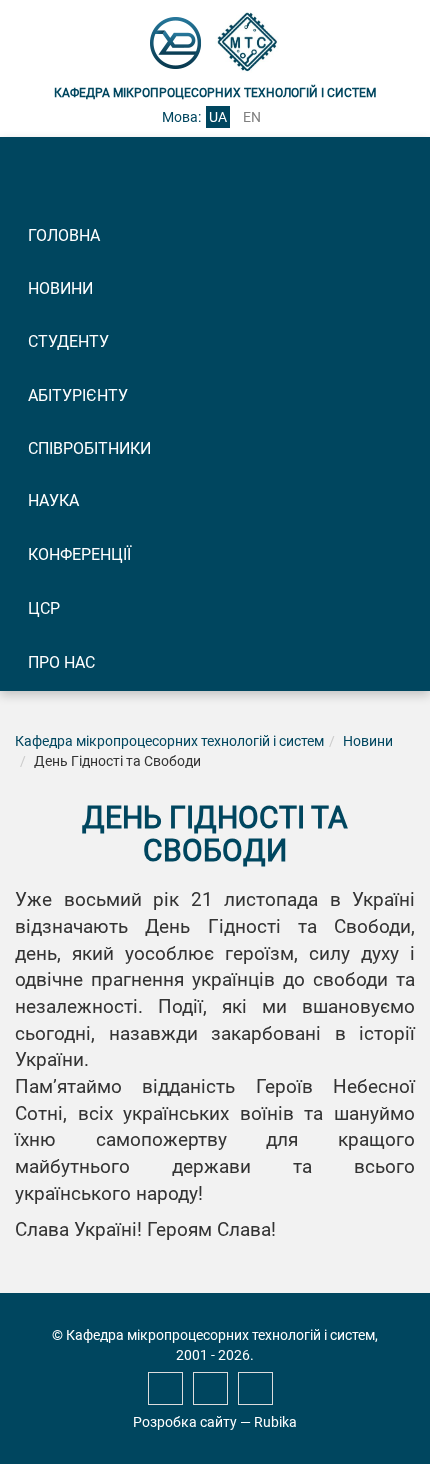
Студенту (68, 341)
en (252, 117)
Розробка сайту (185, 1422)
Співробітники (89, 448)
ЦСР (44, 608)
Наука (53, 500)
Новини (60, 288)
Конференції (79, 554)
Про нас (61, 662)
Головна (64, 235)
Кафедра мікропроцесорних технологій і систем (169, 741)
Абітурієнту (78, 395)
